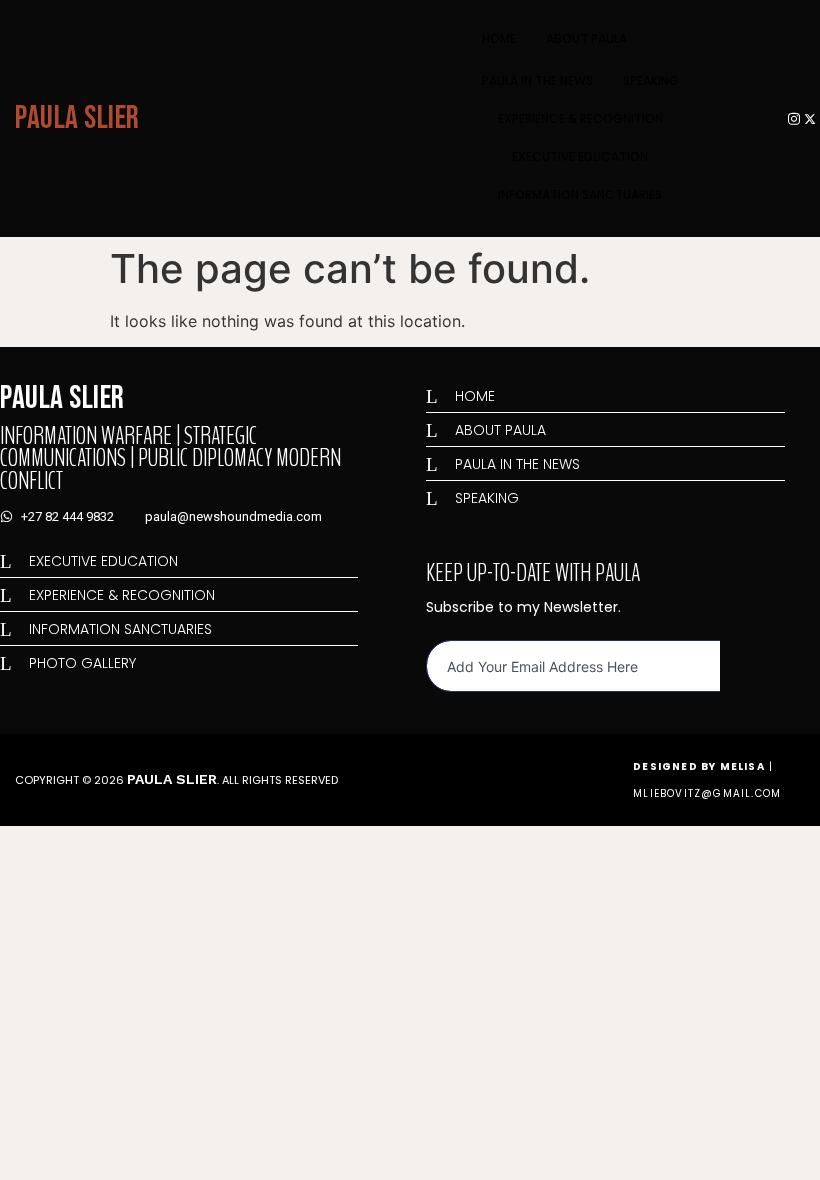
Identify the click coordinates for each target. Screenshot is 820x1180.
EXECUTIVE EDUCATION (580, 156)
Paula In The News (537, 80)
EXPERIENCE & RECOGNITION (580, 118)
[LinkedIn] (761, 118)
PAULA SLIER (77, 118)
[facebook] (777, 118)
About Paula (586, 38)
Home (499, 38)
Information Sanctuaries (580, 194)
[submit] (738, 666)
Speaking (651, 80)
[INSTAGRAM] (793, 118)
